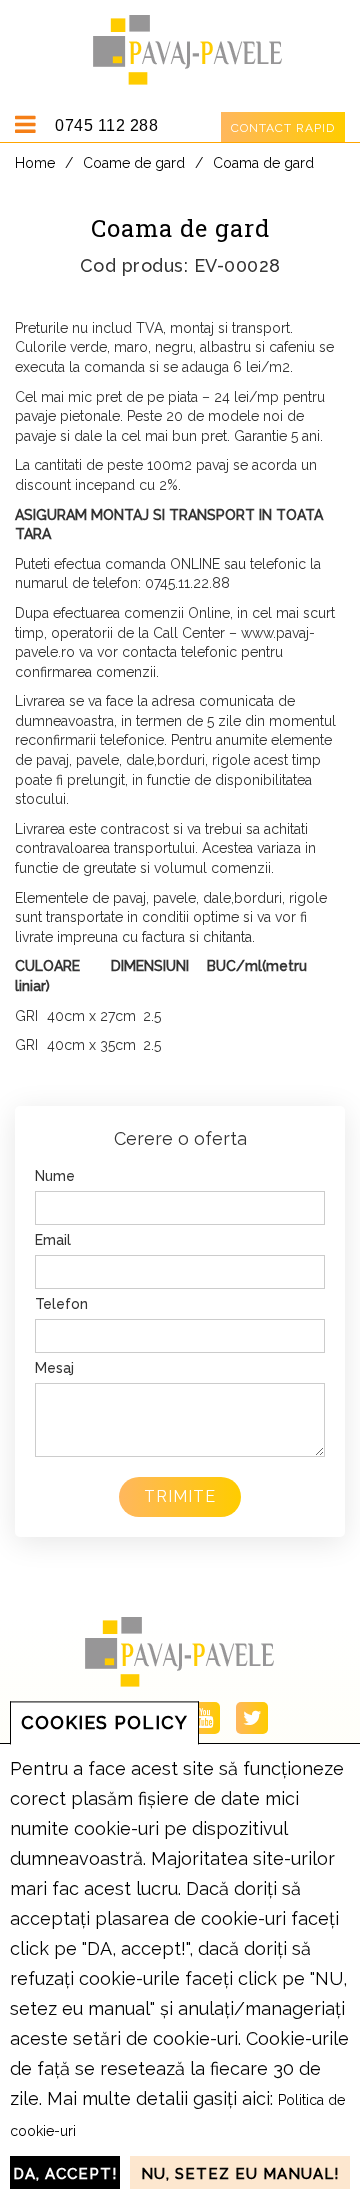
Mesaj (54, 1368)
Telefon (61, 1304)
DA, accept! (65, 2174)
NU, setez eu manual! (240, 2174)
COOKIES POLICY (104, 1722)
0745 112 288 (106, 125)
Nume (55, 1176)
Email (53, 1240)
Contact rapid (283, 128)
